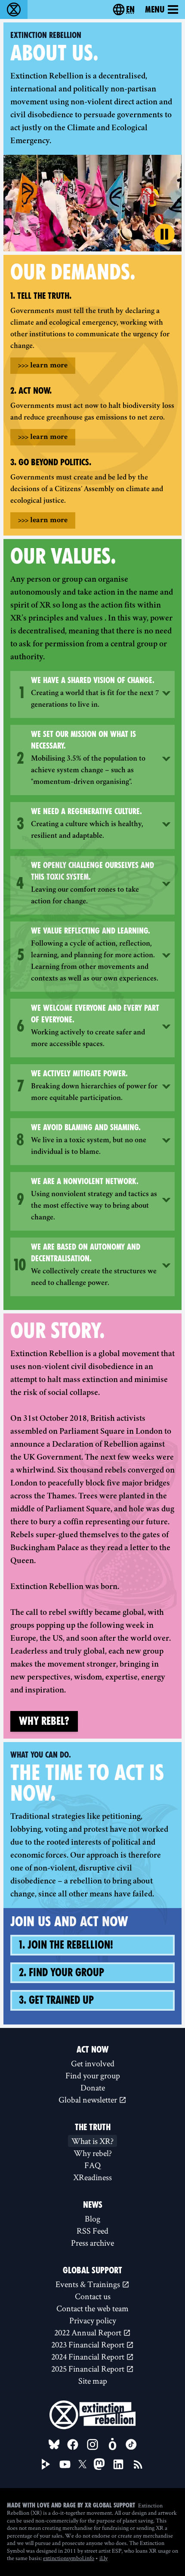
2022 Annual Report (89, 2332)
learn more (43, 366)
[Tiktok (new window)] (131, 2444)
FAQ (92, 2165)
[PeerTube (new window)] (46, 2464)
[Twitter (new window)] (83, 2464)
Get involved (93, 2063)
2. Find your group (62, 1973)
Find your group (93, 2075)
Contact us (93, 2296)
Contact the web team (92, 2308)
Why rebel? (44, 1721)
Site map (93, 2381)
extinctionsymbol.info (69, 2558)
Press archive (92, 2243)
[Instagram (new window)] (92, 2444)
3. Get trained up (56, 2000)
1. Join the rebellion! (66, 1945)
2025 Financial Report (89, 2369)
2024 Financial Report (89, 2357)
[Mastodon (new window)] (99, 2464)
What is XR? (92, 2141)
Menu (155, 9)
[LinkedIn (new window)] (118, 2464)
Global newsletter (89, 2100)
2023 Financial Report (89, 2344)
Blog (92, 2219)
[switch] (164, 234)
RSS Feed (92, 2231)
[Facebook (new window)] (73, 2444)
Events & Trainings (89, 2284)
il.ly (103, 2558)
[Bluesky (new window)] (54, 2444)
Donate (93, 2087)
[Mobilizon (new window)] (112, 2444)
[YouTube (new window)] (65, 2464)
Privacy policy (93, 2320)
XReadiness (92, 2177)
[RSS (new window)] (138, 2464)
